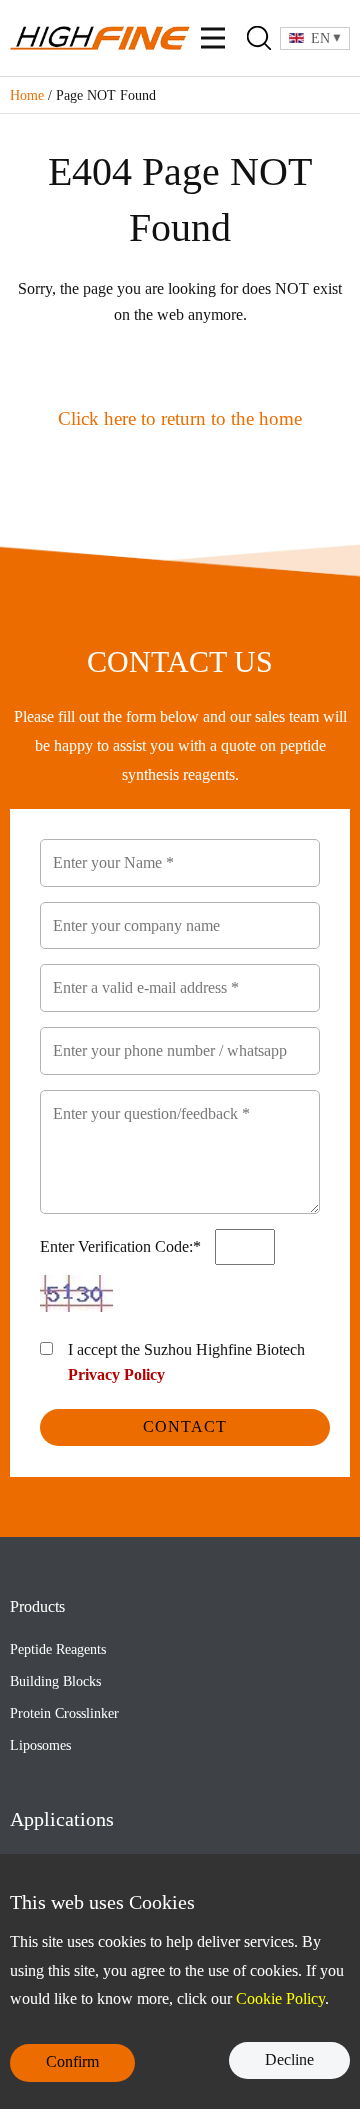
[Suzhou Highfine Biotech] (100, 38)
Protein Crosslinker (64, 1713)
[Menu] (213, 38)
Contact (185, 1426)
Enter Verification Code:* (122, 1246)
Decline (289, 2059)
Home (27, 95)
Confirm (72, 2061)
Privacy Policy (116, 1374)
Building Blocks (55, 1681)
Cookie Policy (280, 1998)
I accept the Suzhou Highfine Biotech (186, 1362)
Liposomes (40, 1745)
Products (37, 1606)
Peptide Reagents (58, 1649)
